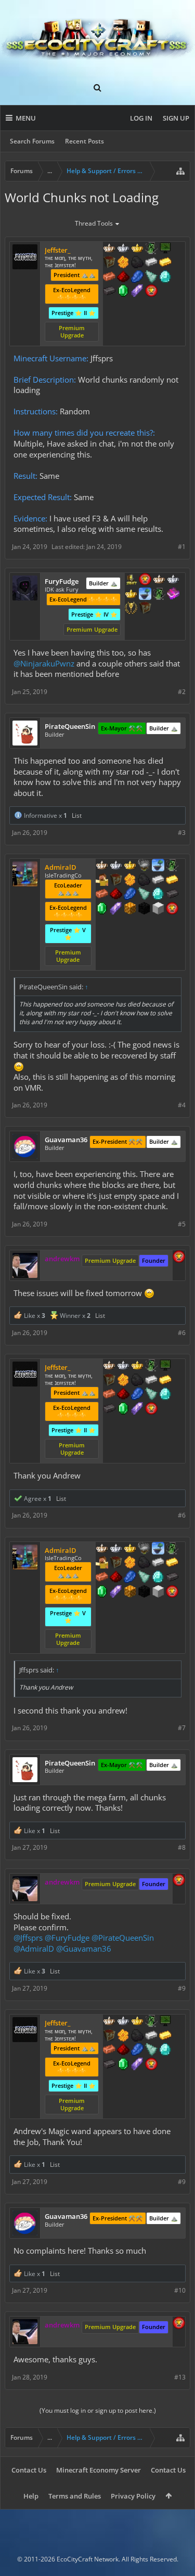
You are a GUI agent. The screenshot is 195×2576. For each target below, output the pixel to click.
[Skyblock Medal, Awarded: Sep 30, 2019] (145, 595)
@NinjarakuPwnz (44, 663)
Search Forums (32, 141)
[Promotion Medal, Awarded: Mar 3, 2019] (145, 609)
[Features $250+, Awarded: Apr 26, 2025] (137, 278)
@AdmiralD (34, 1949)
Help (31, 2496)
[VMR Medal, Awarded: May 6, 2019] (151, 249)
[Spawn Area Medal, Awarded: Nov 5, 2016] (102, 881)
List (77, 815)
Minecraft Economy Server (99, 2470)
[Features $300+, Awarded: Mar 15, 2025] (144, 895)
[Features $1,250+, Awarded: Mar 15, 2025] (144, 909)
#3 (182, 833)
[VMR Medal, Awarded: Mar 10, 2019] (172, 866)
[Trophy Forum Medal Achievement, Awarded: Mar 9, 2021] (151, 292)
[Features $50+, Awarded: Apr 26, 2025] (137, 263)
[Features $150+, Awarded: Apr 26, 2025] (109, 278)
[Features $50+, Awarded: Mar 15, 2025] (144, 881)
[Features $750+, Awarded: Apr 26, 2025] (137, 292)
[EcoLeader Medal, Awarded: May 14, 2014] (102, 866)
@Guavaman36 (84, 1949)
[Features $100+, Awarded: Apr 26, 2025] (165, 263)
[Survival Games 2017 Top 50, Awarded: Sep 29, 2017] (131, 580)
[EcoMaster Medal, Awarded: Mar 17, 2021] (123, 249)
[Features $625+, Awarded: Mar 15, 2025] (102, 909)
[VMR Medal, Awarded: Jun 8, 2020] (159, 595)
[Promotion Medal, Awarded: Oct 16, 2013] (116, 881)
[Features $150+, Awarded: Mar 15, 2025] (102, 895)
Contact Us (29, 2470)
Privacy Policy (133, 2496)
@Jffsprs (28, 1938)
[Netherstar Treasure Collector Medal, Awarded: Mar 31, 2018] (144, 866)
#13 (180, 2377)
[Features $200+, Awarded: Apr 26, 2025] (123, 278)
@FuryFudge (67, 1938)
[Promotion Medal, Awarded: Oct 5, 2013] (109, 263)
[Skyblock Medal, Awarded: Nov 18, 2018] (158, 866)
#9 (182, 1988)
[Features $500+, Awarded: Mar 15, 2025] (172, 895)
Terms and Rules (75, 2496)
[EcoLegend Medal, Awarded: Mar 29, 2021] (137, 249)
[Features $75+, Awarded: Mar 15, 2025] (158, 881)
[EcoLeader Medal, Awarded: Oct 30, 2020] (159, 580)
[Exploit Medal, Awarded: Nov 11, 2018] (165, 249)
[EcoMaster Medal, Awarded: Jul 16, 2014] (116, 866)
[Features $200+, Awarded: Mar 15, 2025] (116, 895)
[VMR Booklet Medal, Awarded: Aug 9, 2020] (173, 595)
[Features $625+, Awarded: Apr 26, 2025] (123, 292)
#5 (182, 1224)
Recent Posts (84, 141)
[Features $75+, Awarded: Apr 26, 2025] (151, 263)
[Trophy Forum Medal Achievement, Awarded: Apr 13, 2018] (145, 580)
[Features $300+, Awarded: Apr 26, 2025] (151, 278)
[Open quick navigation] (180, 171)
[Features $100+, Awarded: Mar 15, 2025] (172, 881)
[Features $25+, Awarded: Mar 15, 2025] (130, 881)
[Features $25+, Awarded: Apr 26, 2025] (123, 263)
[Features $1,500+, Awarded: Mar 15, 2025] (158, 909)
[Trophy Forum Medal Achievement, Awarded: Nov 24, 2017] (172, 909)
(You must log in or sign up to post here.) (98, 2410)
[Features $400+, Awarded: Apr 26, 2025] (165, 278)
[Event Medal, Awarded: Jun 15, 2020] (131, 609)
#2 (182, 692)
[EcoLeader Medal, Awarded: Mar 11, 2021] (109, 249)
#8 (182, 1847)
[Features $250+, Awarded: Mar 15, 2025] (130, 895)
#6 (182, 1333)
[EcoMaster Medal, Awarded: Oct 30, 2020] (173, 580)
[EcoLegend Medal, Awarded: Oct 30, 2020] (131, 595)
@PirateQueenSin (123, 1938)
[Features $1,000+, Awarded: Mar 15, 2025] (130, 909)
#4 (182, 1105)
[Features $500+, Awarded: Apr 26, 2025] (109, 292)
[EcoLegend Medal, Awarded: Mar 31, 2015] (130, 866)
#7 (182, 1728)
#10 (180, 2290)
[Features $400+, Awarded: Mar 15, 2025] (158, 895)
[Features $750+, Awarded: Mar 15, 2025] (116, 909)
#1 (182, 547)
